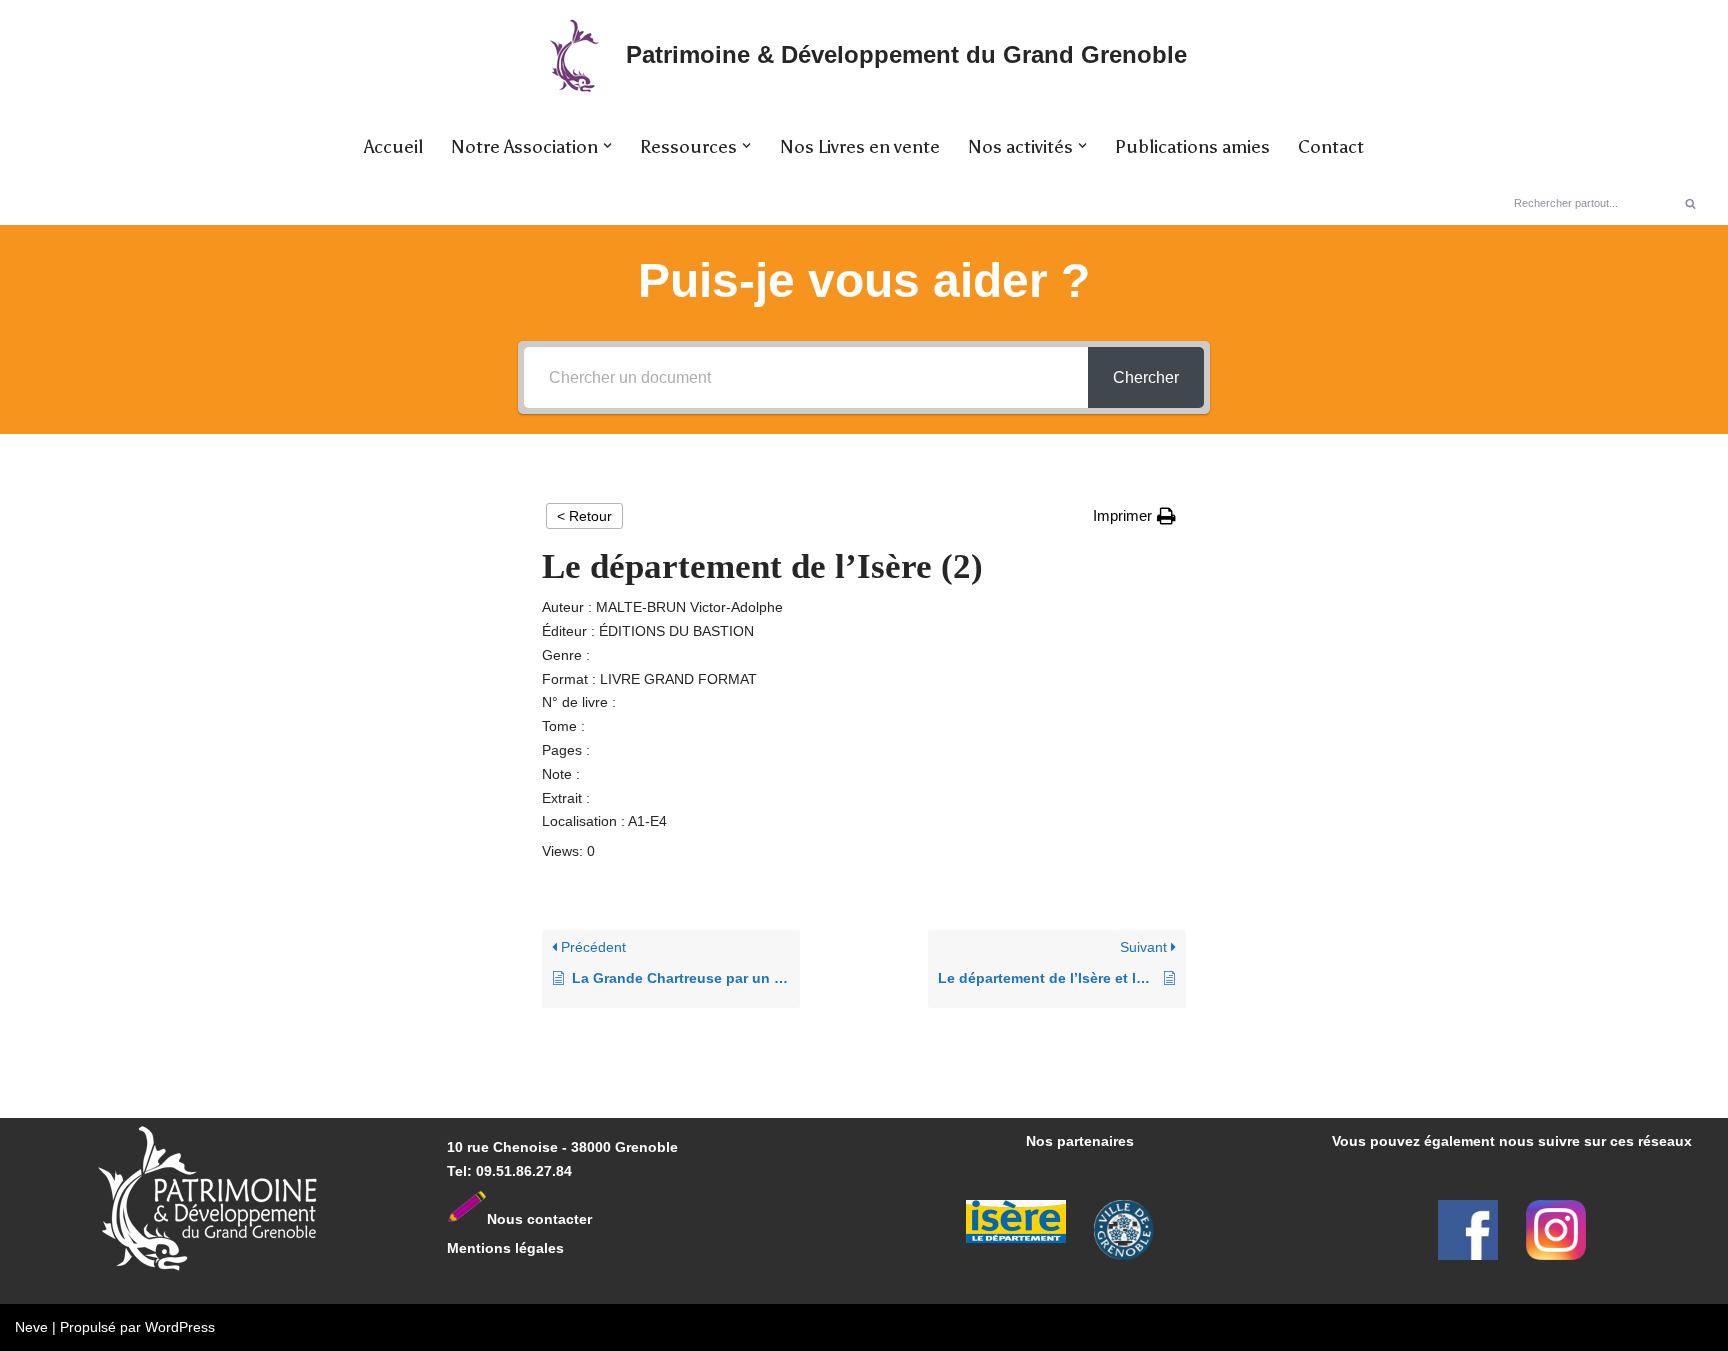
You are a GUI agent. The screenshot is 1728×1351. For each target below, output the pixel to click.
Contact (1331, 147)
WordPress (180, 1327)
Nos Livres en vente (860, 147)
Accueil (393, 147)
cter (579, 1218)
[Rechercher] (1690, 203)
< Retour (584, 516)
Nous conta (526, 1218)
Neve (31, 1327)
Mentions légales (505, 1248)
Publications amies (1192, 147)
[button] (607, 145)
